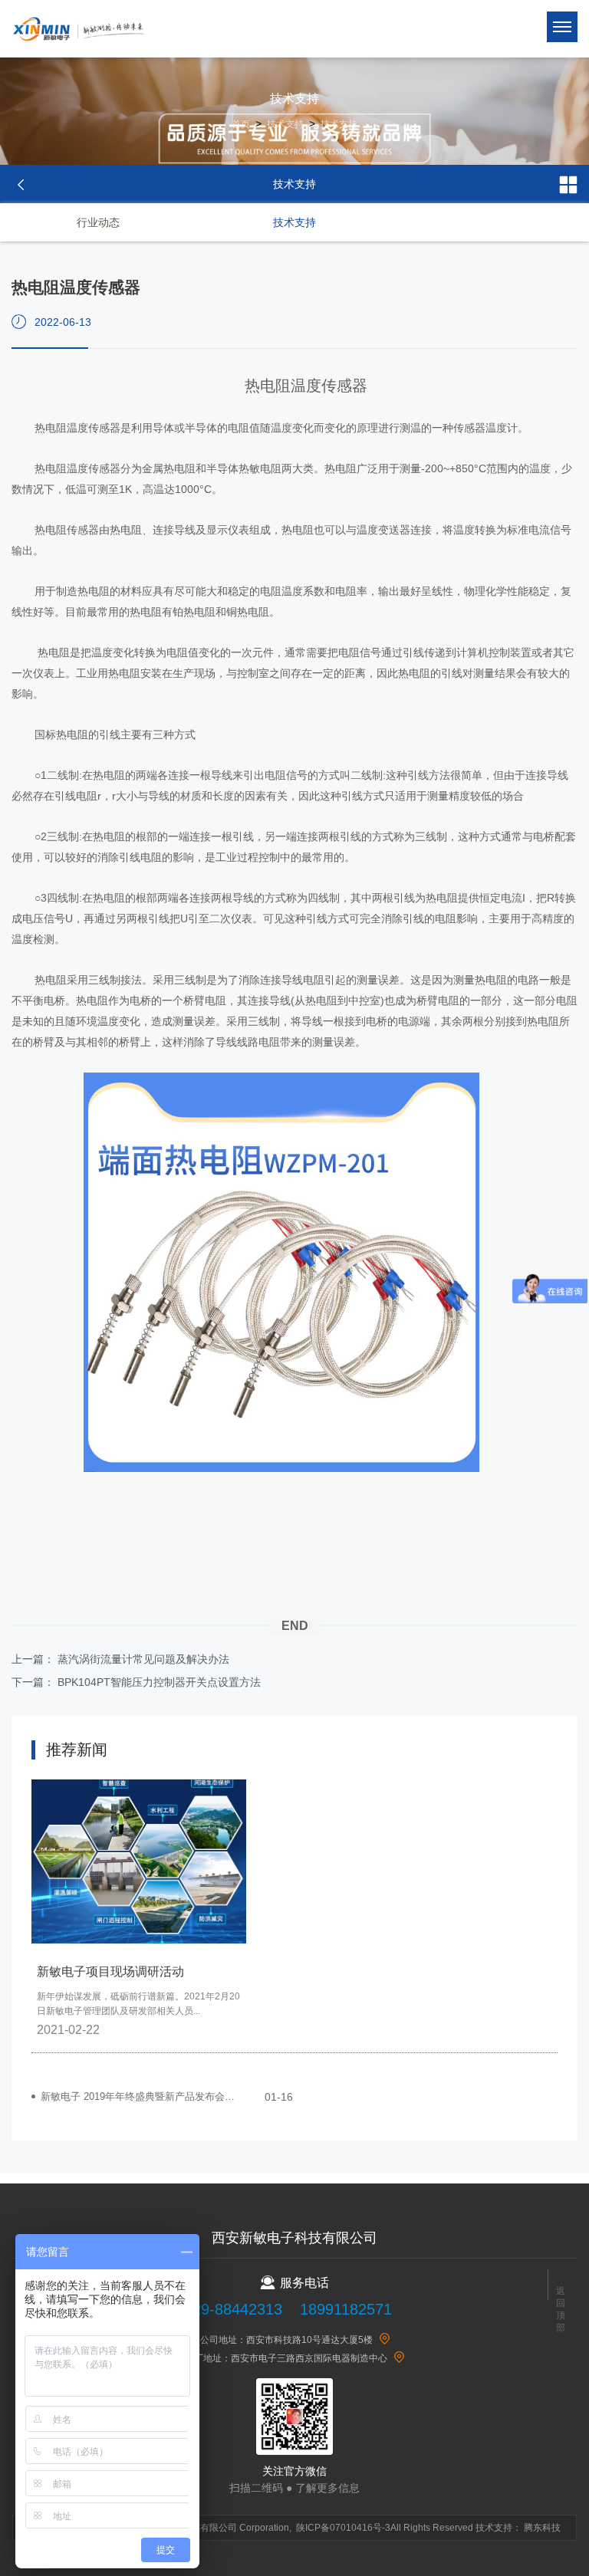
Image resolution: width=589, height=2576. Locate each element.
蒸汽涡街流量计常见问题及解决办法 (143, 1659)
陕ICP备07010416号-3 (343, 2528)
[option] (139, 1916)
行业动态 (98, 222)
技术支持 (285, 124)
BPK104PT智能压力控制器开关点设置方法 (159, 1682)
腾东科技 (542, 2528)
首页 (241, 124)
